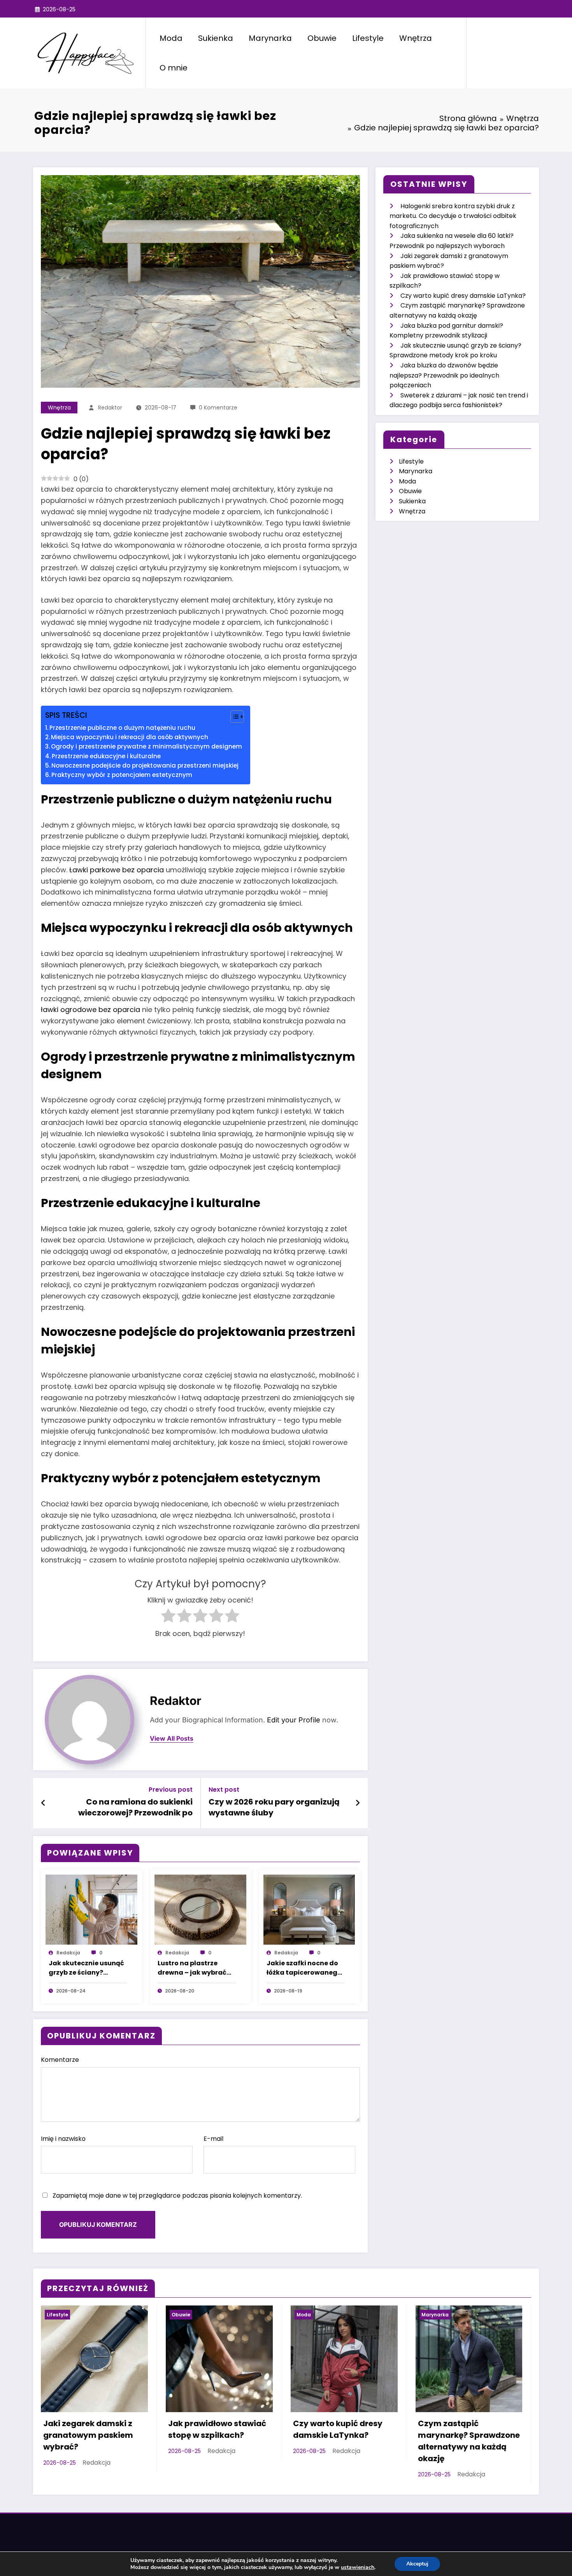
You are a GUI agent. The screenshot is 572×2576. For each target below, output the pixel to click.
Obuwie (322, 38)
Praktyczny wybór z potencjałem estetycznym (122, 775)
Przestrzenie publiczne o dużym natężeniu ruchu (122, 728)
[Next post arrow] (358, 1803)
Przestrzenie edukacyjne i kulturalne (106, 756)
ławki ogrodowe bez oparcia (90, 1009)
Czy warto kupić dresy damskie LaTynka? (463, 296)
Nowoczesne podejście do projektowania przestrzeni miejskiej (145, 765)
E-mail (213, 2139)
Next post (224, 1790)
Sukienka (216, 38)
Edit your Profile (294, 1720)
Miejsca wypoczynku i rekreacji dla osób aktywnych (130, 737)
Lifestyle (368, 38)
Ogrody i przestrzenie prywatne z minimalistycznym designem (147, 746)
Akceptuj (417, 2564)
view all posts (172, 1739)
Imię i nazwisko (63, 2139)
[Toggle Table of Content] (233, 717)
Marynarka (270, 38)
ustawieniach (358, 2567)
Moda (171, 38)
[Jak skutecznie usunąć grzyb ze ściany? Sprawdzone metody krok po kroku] (91, 1909)
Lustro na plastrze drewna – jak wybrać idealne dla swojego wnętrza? (192, 1968)
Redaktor (110, 408)
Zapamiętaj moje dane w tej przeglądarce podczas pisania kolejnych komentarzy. (177, 2196)
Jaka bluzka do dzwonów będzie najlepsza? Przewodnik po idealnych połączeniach (444, 375)
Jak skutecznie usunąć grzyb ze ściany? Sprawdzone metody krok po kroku (86, 1968)
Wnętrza (416, 38)
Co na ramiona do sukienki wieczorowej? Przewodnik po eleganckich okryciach (135, 1808)
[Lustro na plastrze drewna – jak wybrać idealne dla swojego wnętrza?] (200, 1909)
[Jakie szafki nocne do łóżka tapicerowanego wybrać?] (309, 1909)
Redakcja (68, 1953)
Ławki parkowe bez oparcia (117, 870)
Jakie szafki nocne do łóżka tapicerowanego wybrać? (304, 1968)
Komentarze (60, 2060)
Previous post (171, 1790)
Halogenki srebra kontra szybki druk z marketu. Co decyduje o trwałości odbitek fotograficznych (453, 216)
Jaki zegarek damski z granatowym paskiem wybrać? (88, 2435)
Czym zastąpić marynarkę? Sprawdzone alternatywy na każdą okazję (469, 2441)
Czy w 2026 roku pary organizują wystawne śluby (274, 1807)
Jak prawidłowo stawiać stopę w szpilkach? (217, 2429)
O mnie (174, 68)
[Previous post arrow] (43, 1803)
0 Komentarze (218, 408)
